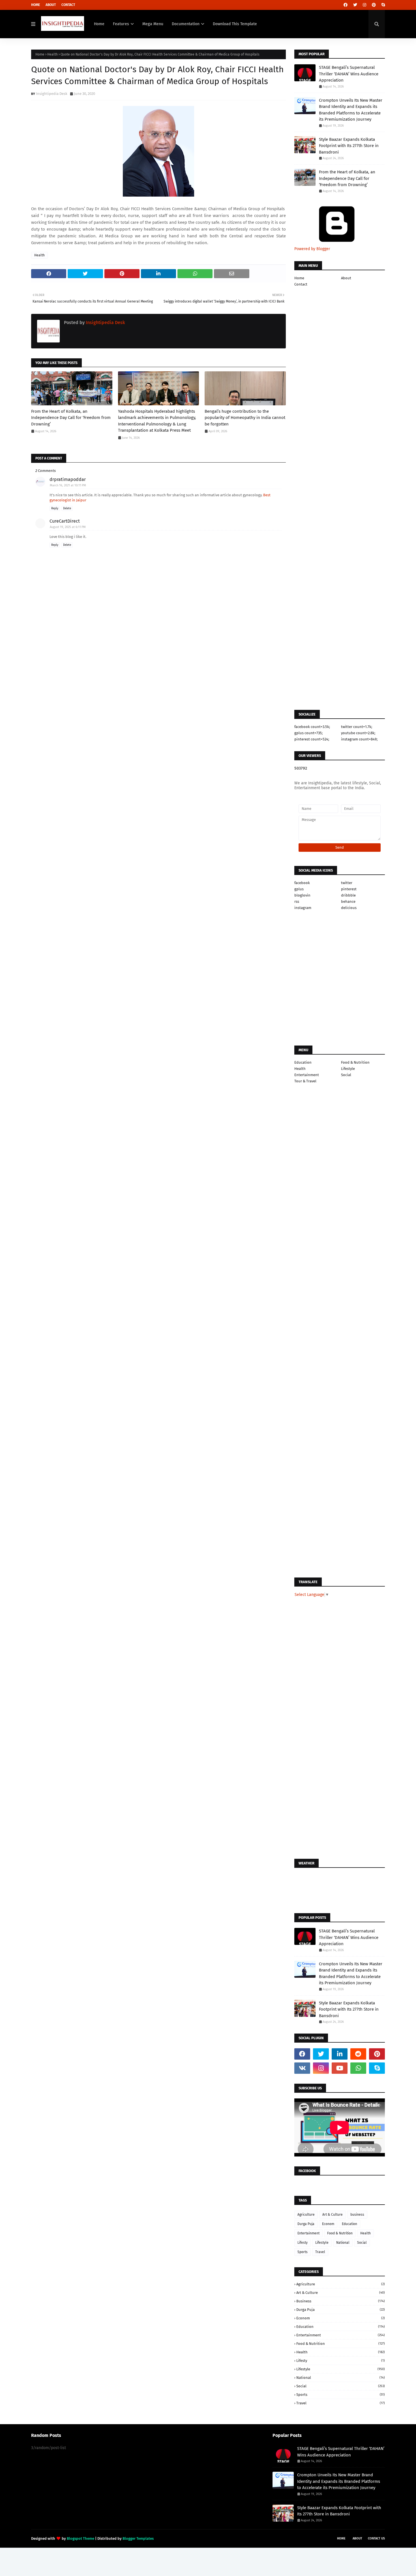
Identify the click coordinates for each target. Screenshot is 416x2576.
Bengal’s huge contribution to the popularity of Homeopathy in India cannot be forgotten (245, 418)
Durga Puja (306, 2224)
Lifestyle (348, 1069)
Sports (303, 2252)
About (51, 5)
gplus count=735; (308, 733)
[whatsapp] (358, 2068)
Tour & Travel (305, 1081)
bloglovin (302, 895)
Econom (328, 2224)
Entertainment (307, 1075)
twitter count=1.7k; (357, 727)
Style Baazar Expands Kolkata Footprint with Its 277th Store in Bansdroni (349, 146)
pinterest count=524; (312, 739)
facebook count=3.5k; (312, 727)
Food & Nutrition (355, 1062)
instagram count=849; (359, 739)
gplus (299, 889)
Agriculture (306, 2215)
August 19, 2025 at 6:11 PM (68, 527)
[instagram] (364, 5)
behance (348, 901)
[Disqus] (158, 878)
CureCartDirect (65, 521)
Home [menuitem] (99, 24)
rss (297, 901)
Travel (320, 2252)
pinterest (349, 889)
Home (36, 5)
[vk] (302, 2068)
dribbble (348, 895)
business (357, 2215)
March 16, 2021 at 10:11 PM (68, 485)
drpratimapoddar (68, 479)
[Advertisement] (158, 685)
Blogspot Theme (81, 2538)
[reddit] (358, 2054)
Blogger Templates (138, 2538)
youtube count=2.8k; (358, 733)
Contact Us (376, 2538)
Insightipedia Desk (52, 94)
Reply (55, 508)
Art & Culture (333, 2215)
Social (346, 1075)
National (343, 2243)
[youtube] (340, 2068)
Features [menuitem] (121, 24)
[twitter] (355, 5)
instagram (303, 908)
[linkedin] (340, 2054)
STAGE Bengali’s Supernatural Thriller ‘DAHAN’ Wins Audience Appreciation (349, 74)
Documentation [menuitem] (186, 24)
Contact (68, 5)
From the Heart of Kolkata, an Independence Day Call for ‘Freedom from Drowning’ (71, 418)
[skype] (382, 5)
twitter (347, 883)
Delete (67, 508)
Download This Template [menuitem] (235, 24)
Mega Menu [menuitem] (153, 24)
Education (303, 1062)
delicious (349, 908)
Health (52, 54)
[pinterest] (374, 5)
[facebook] (346, 5)
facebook (302, 883)
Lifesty (303, 2243)
